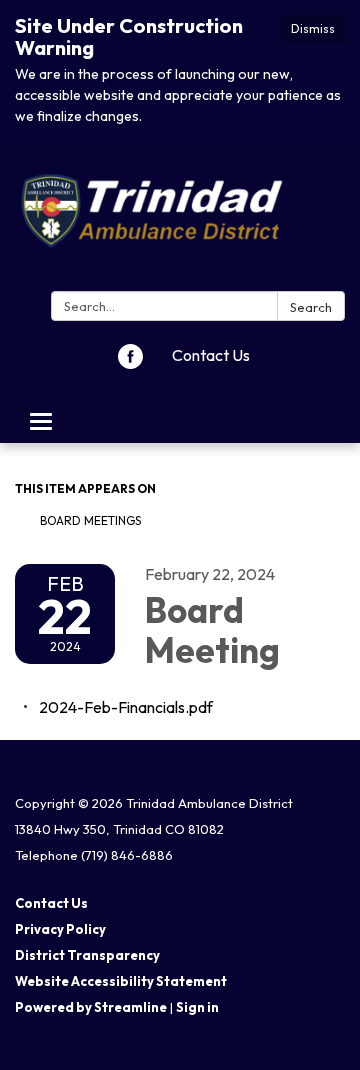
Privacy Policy (60, 929)
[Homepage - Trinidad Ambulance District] (180, 220)
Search (311, 307)
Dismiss (313, 28)
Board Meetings (90, 520)
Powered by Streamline (91, 1007)
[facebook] (130, 363)
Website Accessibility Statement (121, 981)
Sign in (197, 1007)
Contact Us (211, 355)
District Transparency (87, 955)
